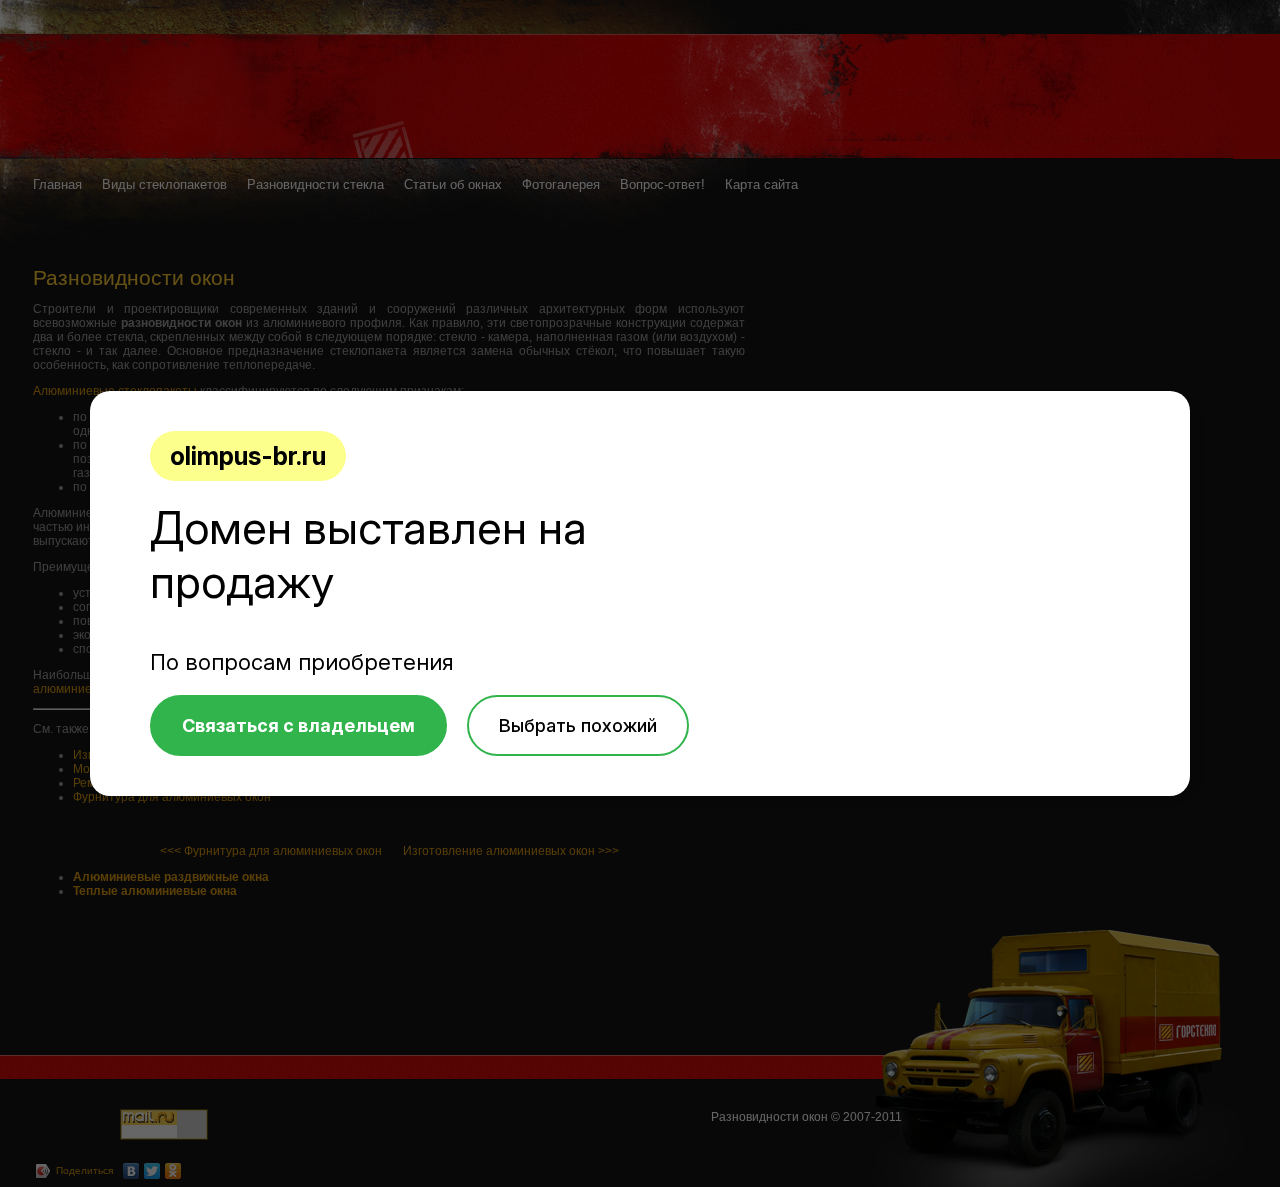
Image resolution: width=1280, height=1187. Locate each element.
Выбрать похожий (578, 725)
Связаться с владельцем (298, 725)
